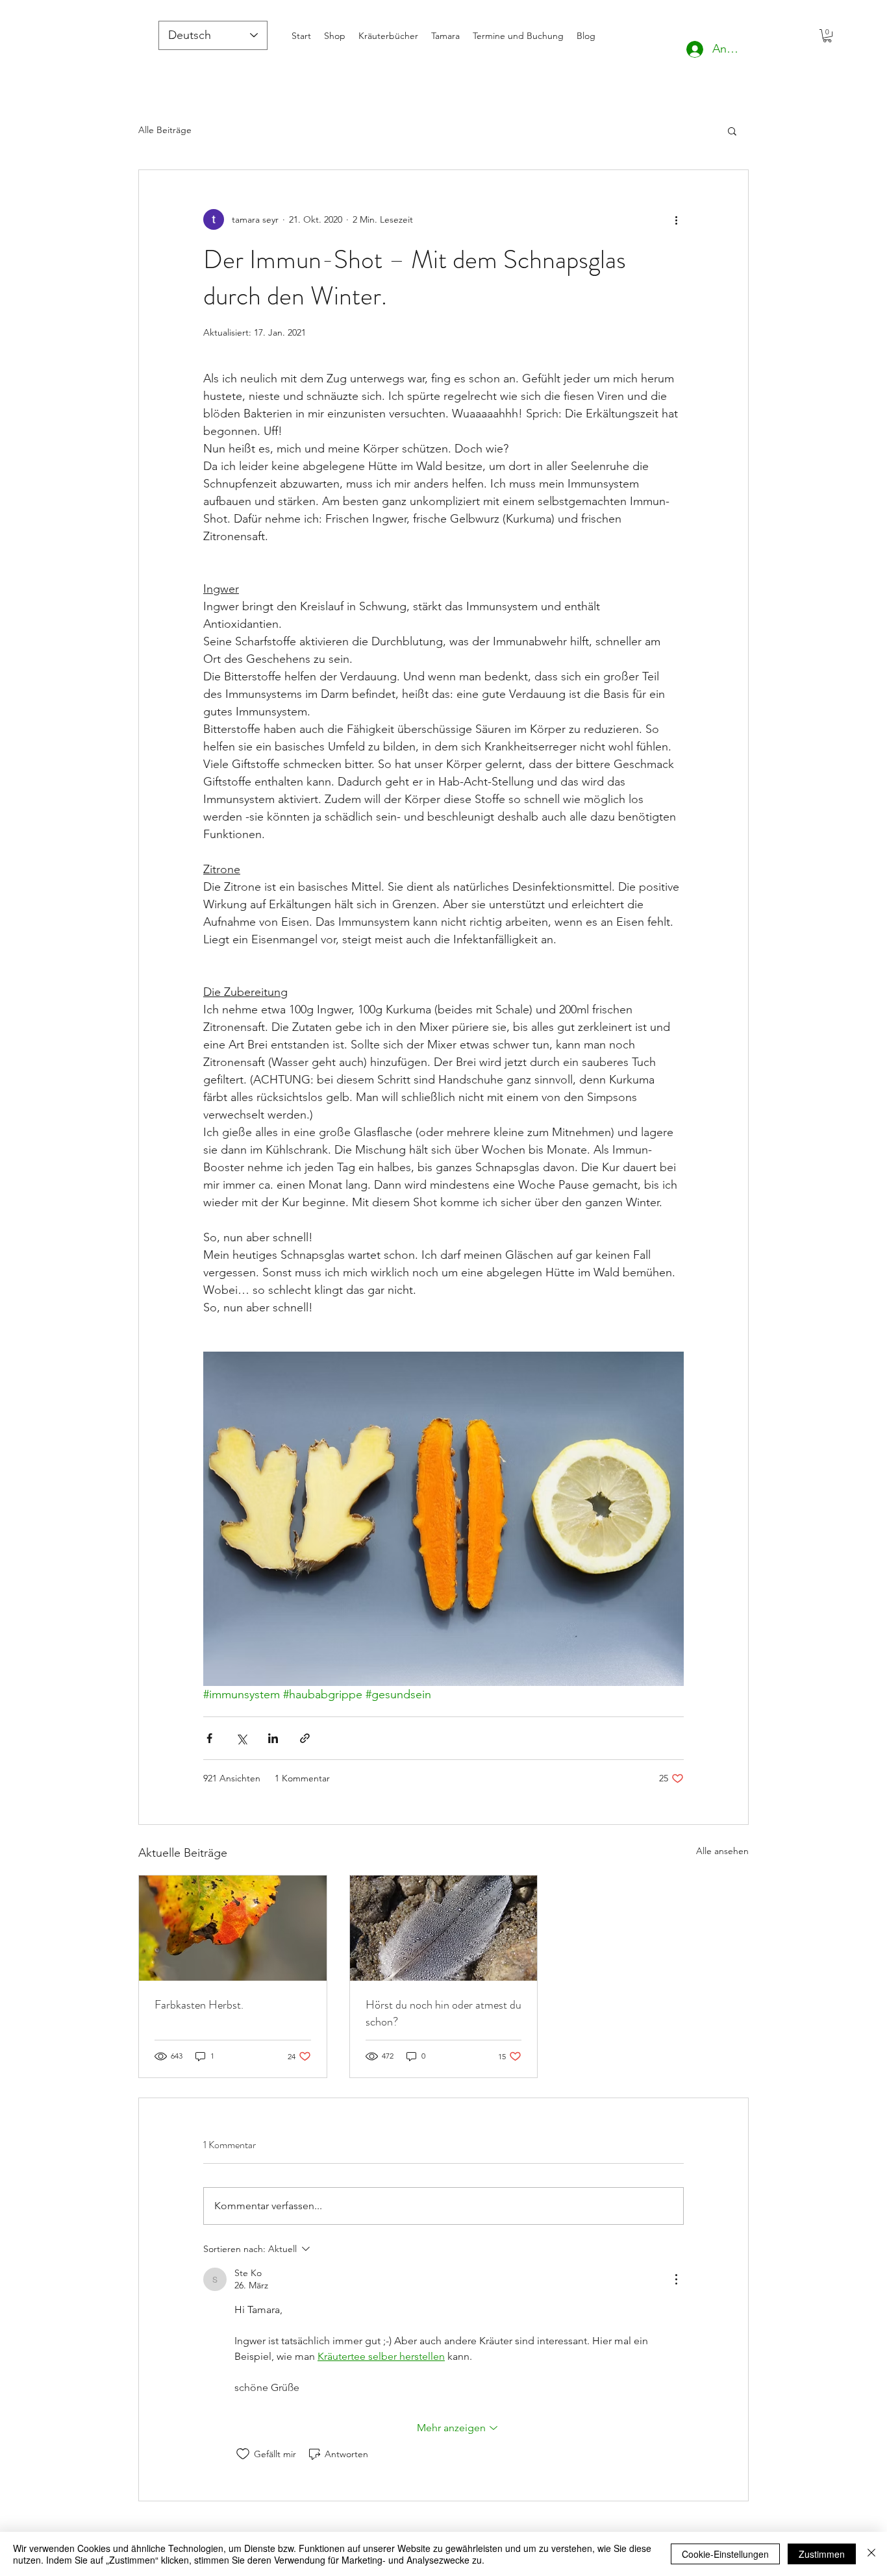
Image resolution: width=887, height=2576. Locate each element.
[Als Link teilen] (305, 1738)
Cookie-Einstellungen (725, 2554)
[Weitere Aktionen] (676, 219)
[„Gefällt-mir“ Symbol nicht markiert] (243, 2454)
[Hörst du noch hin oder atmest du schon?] (444, 1928)
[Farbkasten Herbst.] (233, 1928)
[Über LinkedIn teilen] (273, 1738)
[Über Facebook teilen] (209, 1738)
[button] (827, 36)
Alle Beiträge (165, 130)
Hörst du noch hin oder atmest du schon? (443, 2013)
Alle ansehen (722, 1851)
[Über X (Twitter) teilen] (241, 1738)
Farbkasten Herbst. (199, 2005)
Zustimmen (822, 2554)
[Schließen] (871, 2554)
